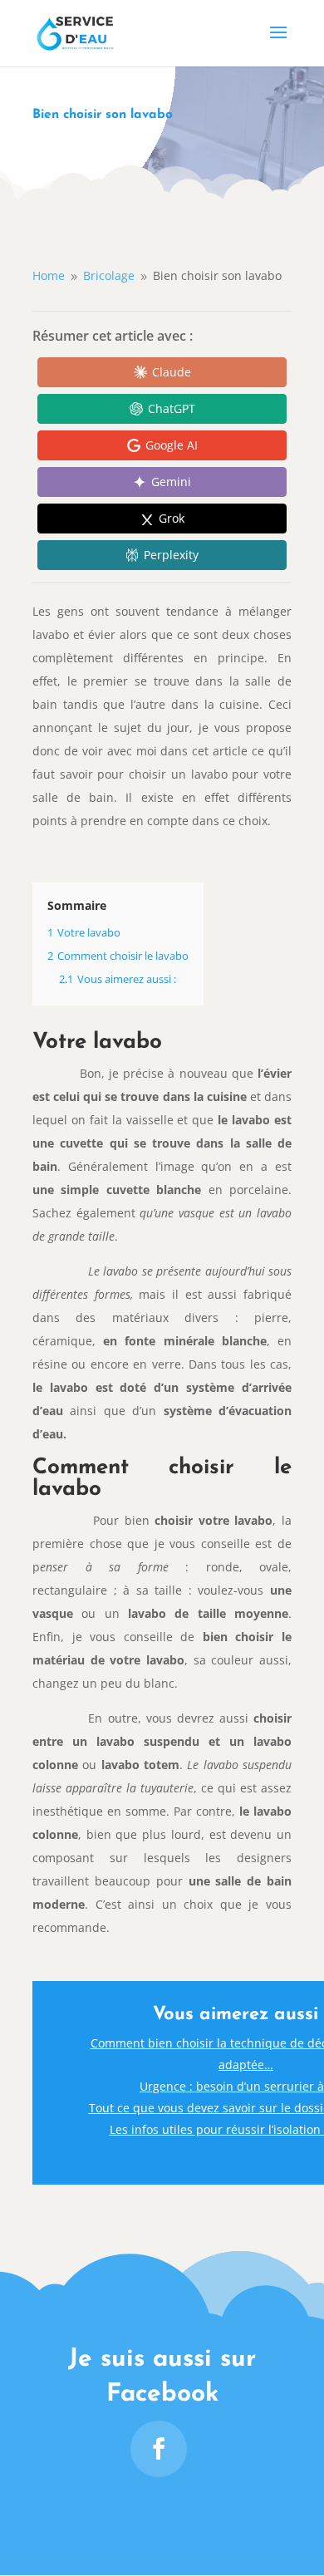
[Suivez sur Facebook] (159, 2449)
